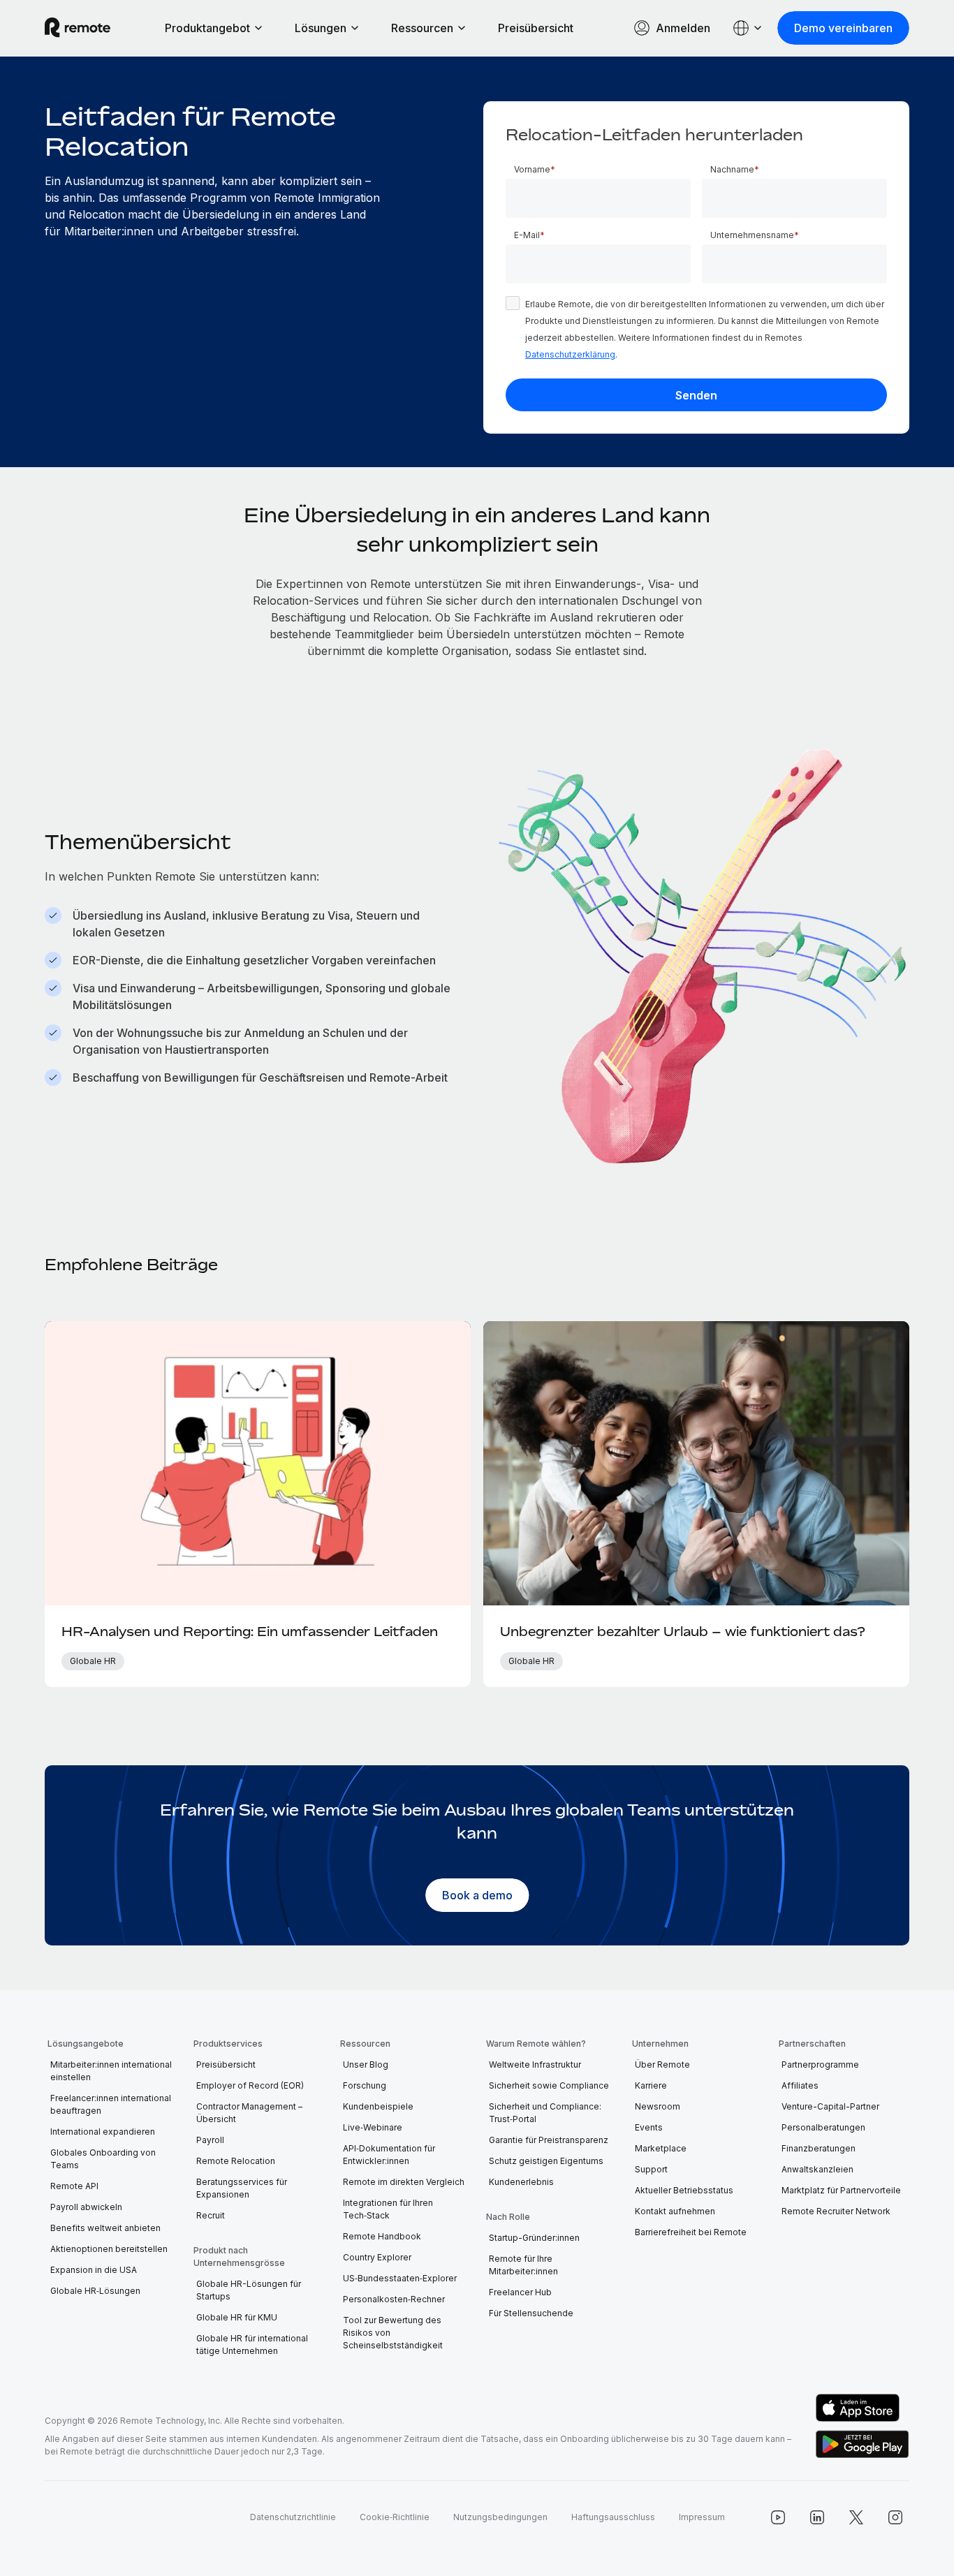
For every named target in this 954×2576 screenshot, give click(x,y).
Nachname (732, 169)
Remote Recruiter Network (836, 2211)
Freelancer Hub (520, 2292)
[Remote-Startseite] (78, 28)
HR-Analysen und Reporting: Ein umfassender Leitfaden (250, 1631)
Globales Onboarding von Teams (103, 2159)
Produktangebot (207, 28)
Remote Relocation (236, 2161)
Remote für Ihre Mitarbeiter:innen (523, 2265)
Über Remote (662, 2065)
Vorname (532, 169)
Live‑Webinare (373, 2127)
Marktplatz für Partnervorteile (841, 2190)
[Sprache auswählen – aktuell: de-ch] (748, 28)
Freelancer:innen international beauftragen (111, 2104)
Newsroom (658, 2106)
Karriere (651, 2085)
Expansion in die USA (94, 2270)
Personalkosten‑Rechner (394, 2299)
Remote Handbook (382, 2236)
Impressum (702, 2517)
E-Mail (527, 235)
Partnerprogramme (820, 2065)
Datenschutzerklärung (570, 354)
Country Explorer (377, 2257)
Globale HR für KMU (237, 2317)
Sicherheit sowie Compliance (549, 2085)
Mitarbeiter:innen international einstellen (111, 2071)
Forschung (365, 2085)
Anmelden (683, 28)
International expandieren (103, 2132)
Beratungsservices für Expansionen (242, 2188)
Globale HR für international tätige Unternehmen (252, 2345)
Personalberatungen (823, 2127)
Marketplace (661, 2148)
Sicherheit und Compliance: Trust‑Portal (545, 2113)
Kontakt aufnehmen (675, 2211)
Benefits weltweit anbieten (105, 2228)
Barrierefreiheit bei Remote (691, 2232)
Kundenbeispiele (378, 2106)
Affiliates (800, 2085)
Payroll (210, 2140)
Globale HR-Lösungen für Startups (249, 2290)
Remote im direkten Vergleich (404, 2182)
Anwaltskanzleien (817, 2169)
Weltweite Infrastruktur (535, 2065)
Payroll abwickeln (86, 2207)
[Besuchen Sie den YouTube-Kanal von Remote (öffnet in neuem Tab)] (778, 2517)
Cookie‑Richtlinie (395, 2517)
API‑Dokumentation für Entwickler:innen (389, 2155)
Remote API (74, 2186)
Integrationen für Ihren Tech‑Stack (388, 2209)
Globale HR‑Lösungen (95, 2291)
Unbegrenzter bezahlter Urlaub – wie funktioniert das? (683, 1631)
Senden (696, 395)
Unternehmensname (752, 235)
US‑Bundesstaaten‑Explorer (400, 2278)
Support (651, 2169)
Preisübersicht (536, 28)
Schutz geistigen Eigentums (546, 2161)
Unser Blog (366, 2065)
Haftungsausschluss (613, 2517)
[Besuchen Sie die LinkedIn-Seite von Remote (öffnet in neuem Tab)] (817, 2517)
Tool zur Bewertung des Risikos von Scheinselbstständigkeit (393, 2333)
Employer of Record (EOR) (250, 2085)
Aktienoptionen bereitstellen (109, 2249)
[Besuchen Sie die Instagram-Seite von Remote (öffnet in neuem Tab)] (895, 2517)
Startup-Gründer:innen (534, 2238)
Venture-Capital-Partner (830, 2106)
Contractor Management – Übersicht (249, 2113)
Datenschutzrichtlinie (293, 2517)
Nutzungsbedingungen (500, 2517)
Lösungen (321, 28)
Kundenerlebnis (521, 2182)
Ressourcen (422, 28)
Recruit (211, 2215)
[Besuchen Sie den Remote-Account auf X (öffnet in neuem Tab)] (856, 2517)
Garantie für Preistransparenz (549, 2140)
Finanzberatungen (819, 2148)
